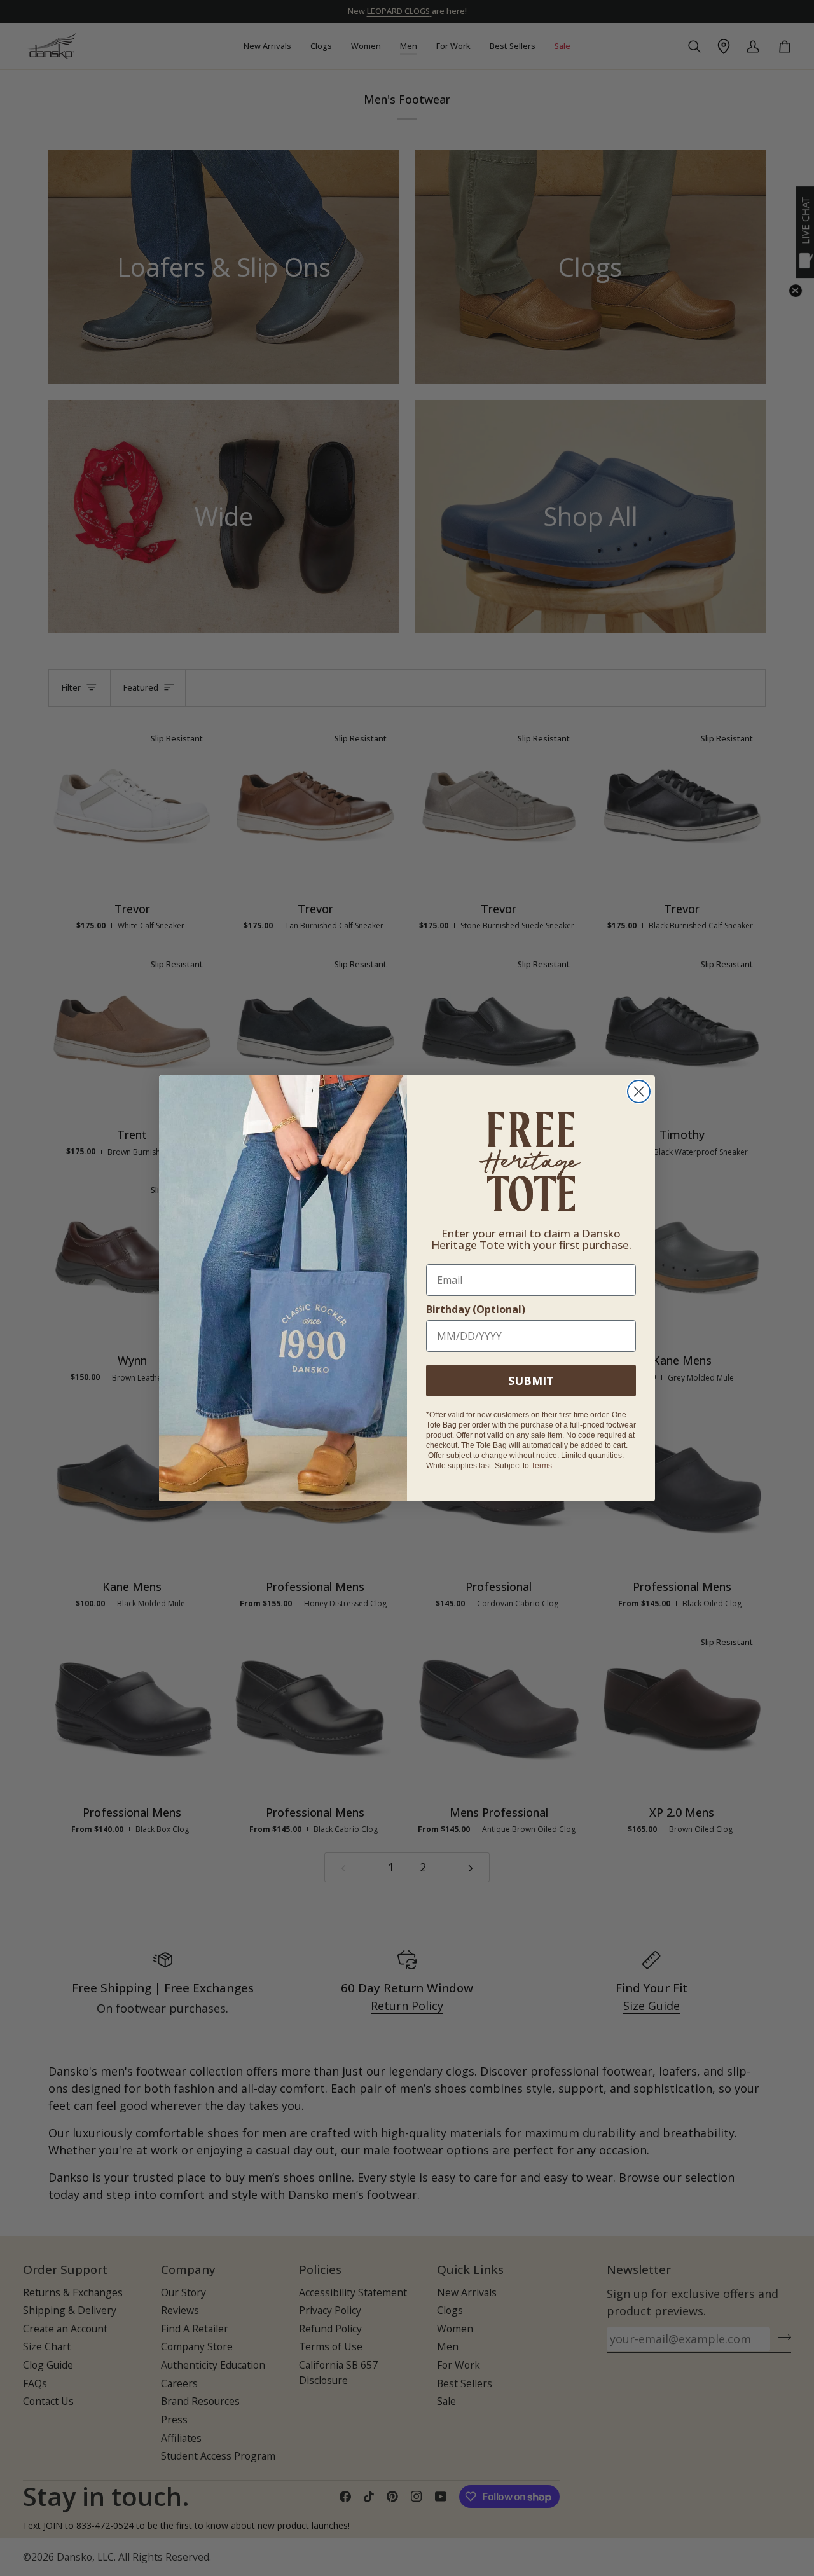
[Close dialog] (639, 1092)
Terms (542, 1466)
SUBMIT (531, 1381)
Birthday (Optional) (476, 1309)
